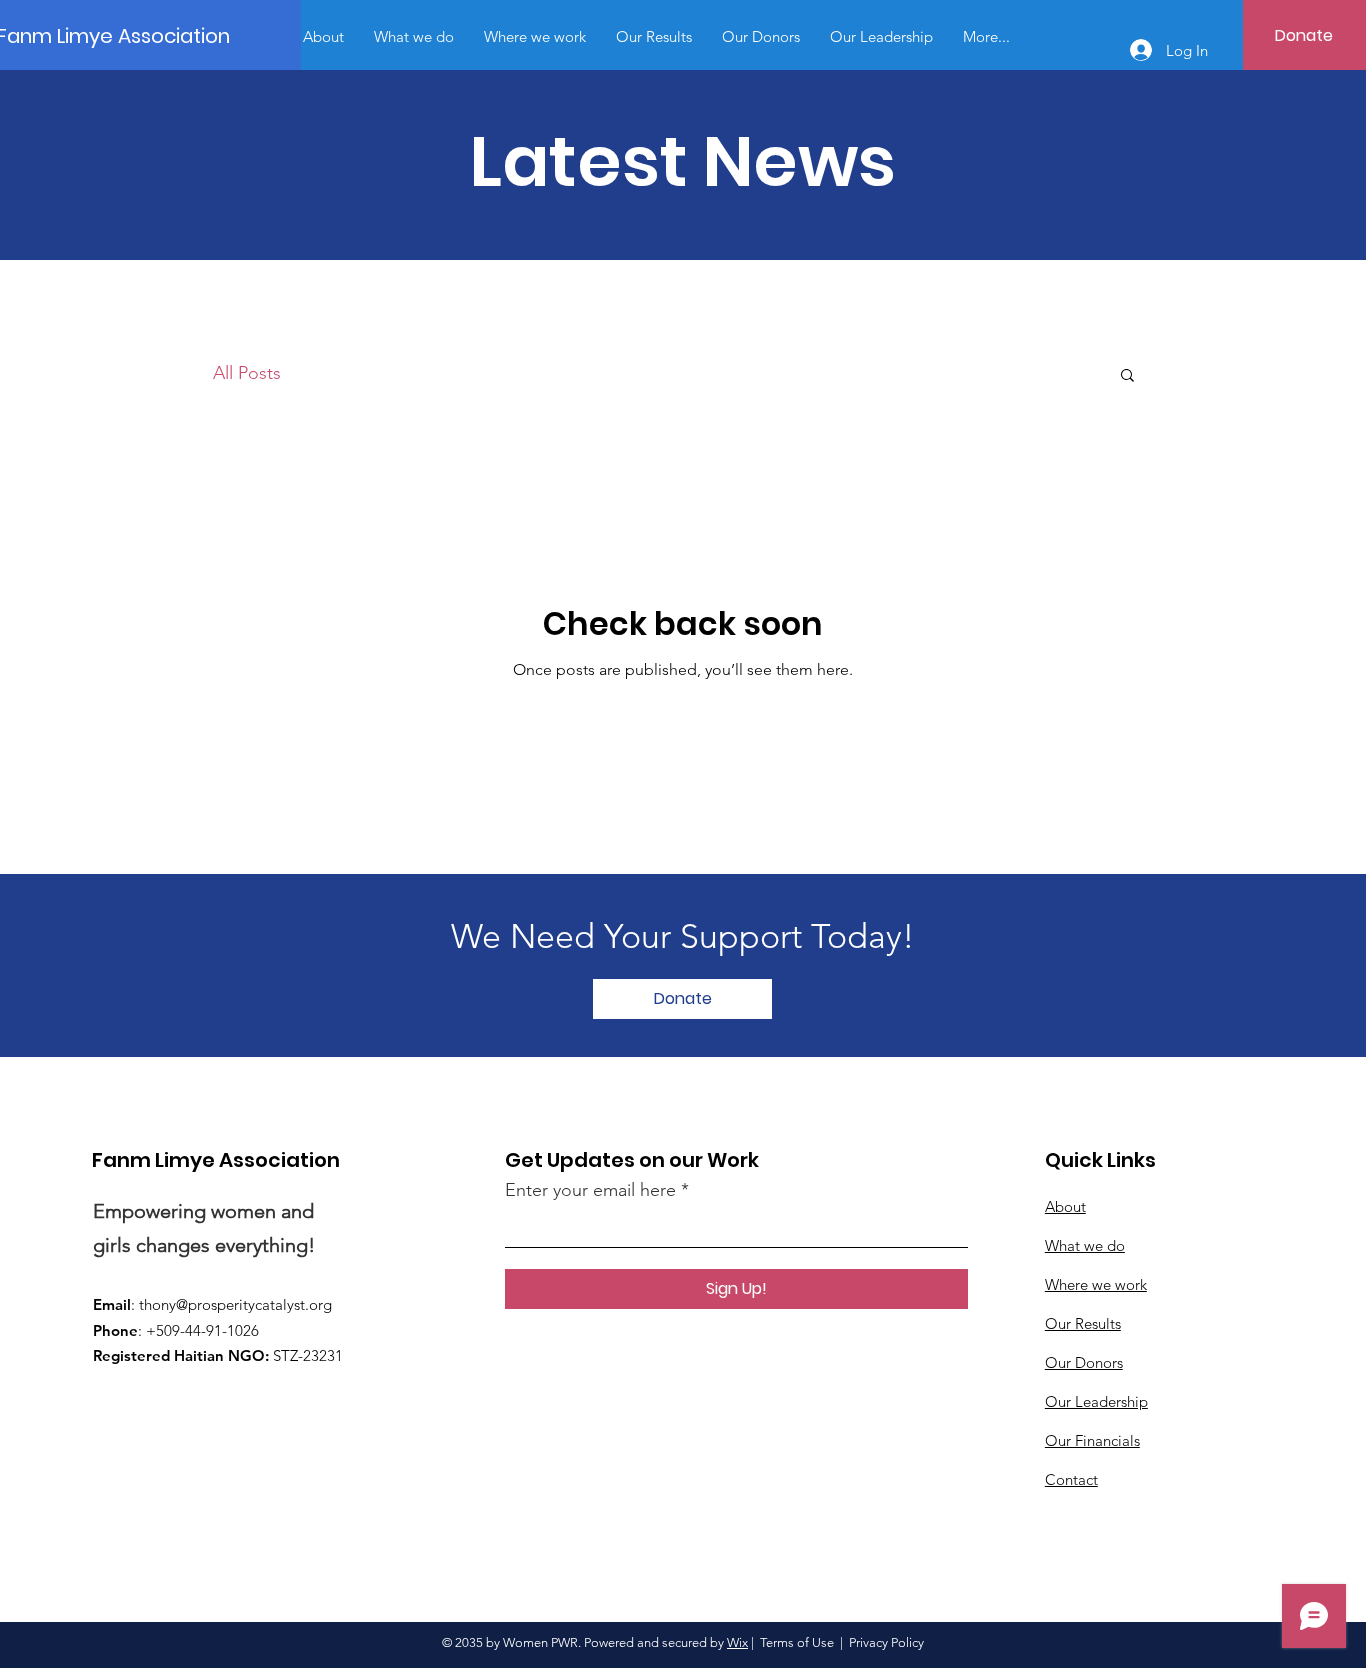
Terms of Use (797, 1642)
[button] (1127, 376)
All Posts (247, 373)
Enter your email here (590, 1190)
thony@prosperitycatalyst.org (235, 1304)
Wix (737, 1642)
